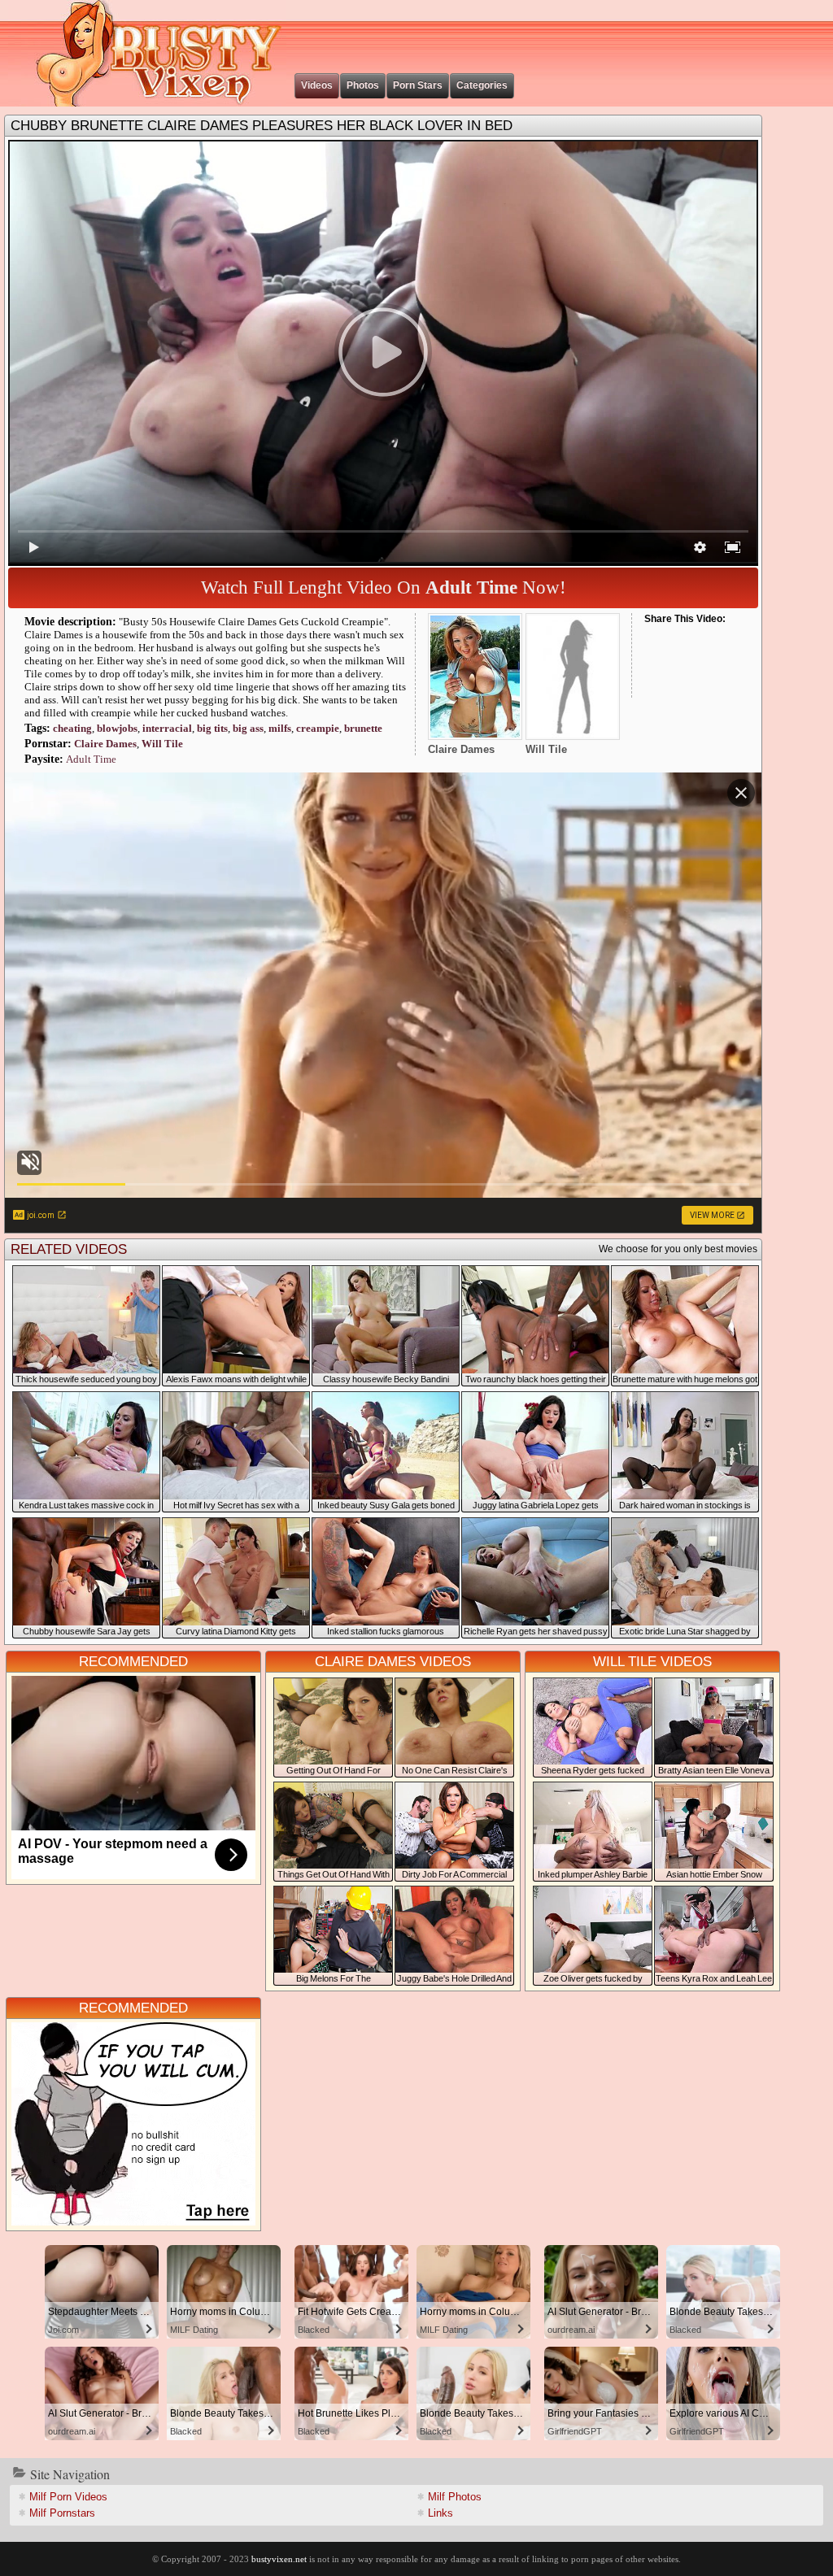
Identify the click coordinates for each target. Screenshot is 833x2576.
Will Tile (162, 744)
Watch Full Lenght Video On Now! (384, 587)
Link (440, 2513)
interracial (167, 728)
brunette (363, 728)
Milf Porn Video (68, 2497)
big (248, 728)
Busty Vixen (147, 53)
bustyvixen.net (279, 2559)
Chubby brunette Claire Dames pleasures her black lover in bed (262, 126)
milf (280, 728)
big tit (212, 728)
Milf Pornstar (62, 2513)
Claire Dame (105, 744)
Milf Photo (455, 2497)
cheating (72, 728)
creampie (318, 728)
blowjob (117, 728)
